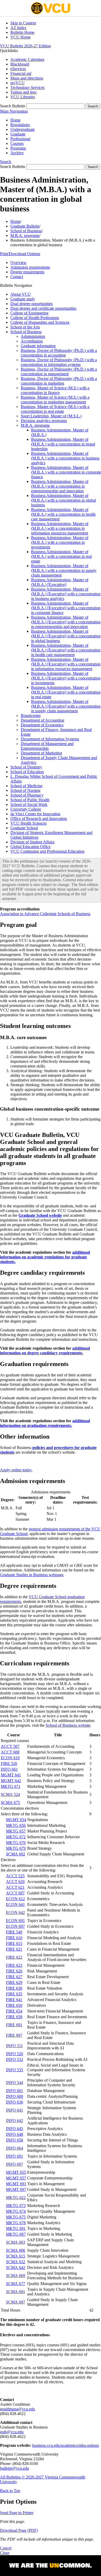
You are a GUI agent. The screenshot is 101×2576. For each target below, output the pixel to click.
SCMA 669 (16, 2276)
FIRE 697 (14, 2035)
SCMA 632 (16, 2262)
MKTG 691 (16, 2228)
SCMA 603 (16, 2242)
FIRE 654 (14, 2011)
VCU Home (20, 37)
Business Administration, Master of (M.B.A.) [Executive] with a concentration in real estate (66, 692)
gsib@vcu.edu (12, 2432)
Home (15, 120)
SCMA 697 (16, 2302)
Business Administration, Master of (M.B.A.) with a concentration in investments (60, 542)
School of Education (27, 772)
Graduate (18, 134)
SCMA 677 (16, 2284)
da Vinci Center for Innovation (35, 814)
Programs (18, 148)
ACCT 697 (15, 1893)
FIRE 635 (14, 1994)
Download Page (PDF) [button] (19, 2530)
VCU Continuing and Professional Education (47, 851)
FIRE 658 (14, 2017)
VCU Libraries (23, 97)
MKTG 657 (16, 1831)
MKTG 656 (16, 1825)
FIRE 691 (14, 2025)
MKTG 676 (16, 1843)
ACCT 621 (15, 1887)
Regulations (20, 125)
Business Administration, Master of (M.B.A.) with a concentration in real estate (61, 556)
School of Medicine (26, 786)
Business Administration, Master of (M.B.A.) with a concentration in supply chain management (64, 570)
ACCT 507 (10, 1746)
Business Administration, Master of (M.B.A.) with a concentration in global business (63, 500)
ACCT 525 (15, 1876)
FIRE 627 (14, 1977)
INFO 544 (15, 2083)
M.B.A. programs (25, 235)
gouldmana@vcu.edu (17, 2409)
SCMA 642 (16, 2267)
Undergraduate (23, 129)
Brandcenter (31, 716)
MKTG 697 (16, 2234)
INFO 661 (9, 1769)
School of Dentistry (26, 767)
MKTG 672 (16, 1837)
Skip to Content (23, 23)
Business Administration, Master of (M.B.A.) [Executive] (60, 582)
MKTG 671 (11, 1786)
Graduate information (38, 346)
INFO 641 (15, 2110)
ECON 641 (15, 1904)
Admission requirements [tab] (30, 267)
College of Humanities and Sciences (40, 322)
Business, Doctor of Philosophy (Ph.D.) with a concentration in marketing (59, 381)
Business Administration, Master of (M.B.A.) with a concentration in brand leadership (63, 444)
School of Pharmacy (27, 795)
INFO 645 (15, 2129)
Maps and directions (27, 78)
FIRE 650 (14, 2005)
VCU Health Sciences (28, 823)
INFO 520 (15, 2054)
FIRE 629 (14, 1982)
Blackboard (20, 64)
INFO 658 (15, 2140)
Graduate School (24, 828)
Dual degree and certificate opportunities (43, 308)
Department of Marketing (41, 753)
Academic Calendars (27, 59)
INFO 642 (15, 2121)
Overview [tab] (19, 263)
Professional (20, 139)
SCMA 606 (16, 2250)
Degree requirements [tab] (27, 272)
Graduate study (23, 299)
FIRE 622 (14, 1957)
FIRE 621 (14, 1949)
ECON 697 (15, 1926)
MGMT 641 (11, 1775)
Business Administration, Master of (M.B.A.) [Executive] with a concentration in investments (66, 678)
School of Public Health (30, 800)
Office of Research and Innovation (39, 818)
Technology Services (27, 88)
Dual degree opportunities (31, 304)
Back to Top (10, 2491)
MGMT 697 (16, 2189)
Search (6, 162)
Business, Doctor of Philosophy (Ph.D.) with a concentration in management (59, 371)
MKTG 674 (16, 2211)
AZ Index (18, 28)
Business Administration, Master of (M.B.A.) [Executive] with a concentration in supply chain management (66, 706)
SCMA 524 (10, 1794)
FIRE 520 (9, 1763)
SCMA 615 (16, 2256)
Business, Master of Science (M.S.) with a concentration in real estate (55, 409)
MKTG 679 (16, 1848)
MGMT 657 (16, 2178)
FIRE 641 (14, 2000)
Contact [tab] (17, 277)
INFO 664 (15, 2148)
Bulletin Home (22, 32)
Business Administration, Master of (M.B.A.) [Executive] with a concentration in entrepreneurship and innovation (66, 622)
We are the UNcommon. (51, 2566)
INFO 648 (15, 2134)
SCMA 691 (16, 2292)
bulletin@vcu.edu (15, 2468)
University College (26, 809)
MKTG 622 (16, 2198)
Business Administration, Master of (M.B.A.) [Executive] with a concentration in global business (66, 636)
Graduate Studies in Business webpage (32, 1575)
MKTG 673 (16, 2206)
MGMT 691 (16, 2184)
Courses (17, 143)
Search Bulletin (13, 106)
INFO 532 (15, 2059)
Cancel (6, 2548)
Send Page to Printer (17, 2513)
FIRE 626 (14, 1971)
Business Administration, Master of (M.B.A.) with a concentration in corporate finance (66, 472)
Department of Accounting (42, 720)
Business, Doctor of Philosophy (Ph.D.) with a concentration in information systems (59, 362)
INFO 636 (15, 2102)
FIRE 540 (14, 1932)
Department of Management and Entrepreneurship (47, 746)
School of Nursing (25, 790)
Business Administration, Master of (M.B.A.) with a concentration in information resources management (60, 528)
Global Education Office (30, 847)
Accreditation (32, 341)
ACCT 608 (10, 1752)
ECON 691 (15, 1921)
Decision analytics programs (44, 421)
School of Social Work (29, 804)
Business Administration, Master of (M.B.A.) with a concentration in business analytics (65, 458)
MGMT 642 (11, 1781)
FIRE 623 (14, 1965)
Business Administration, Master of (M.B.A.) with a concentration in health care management (63, 514)
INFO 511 (14, 2046)
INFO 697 (15, 2164)
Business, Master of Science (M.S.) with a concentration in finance (55, 390)
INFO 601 (15, 2091)
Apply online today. (16, 1470)
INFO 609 (15, 2096)
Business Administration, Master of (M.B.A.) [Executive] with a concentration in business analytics (66, 594)
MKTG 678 (16, 2223)
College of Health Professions (35, 318)
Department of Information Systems (50, 739)
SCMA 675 (10, 1802)
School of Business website (68, 1725)
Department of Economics (42, 725)
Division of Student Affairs (32, 842)
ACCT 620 (15, 1882)
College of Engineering (29, 313)
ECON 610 (10, 1758)
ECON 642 (15, 1912)
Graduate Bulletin (25, 226)
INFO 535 (15, 2070)
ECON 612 (15, 1899)
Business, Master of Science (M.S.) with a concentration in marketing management (55, 400)
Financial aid (21, 73)
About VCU (21, 294)
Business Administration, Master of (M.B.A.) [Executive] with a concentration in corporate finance (66, 608)
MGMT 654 (16, 1820)
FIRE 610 (14, 1938)
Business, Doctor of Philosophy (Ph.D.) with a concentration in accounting (59, 353)
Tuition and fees (23, 92)
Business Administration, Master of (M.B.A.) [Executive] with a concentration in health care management (66, 650)
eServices (18, 69)
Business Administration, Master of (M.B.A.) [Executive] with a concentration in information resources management (66, 664)
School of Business (26, 231)
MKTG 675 (16, 2217)
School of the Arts (25, 327)
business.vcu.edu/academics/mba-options (66, 2445)
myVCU (17, 83)
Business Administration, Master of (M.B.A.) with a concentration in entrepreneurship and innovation (60, 486)
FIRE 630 (14, 1988)
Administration (33, 336)
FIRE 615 (14, 1943)
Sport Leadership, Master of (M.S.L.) (51, 416)
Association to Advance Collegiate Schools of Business (45, 914)
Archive (17, 153)
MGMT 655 (16, 2172)
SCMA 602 (16, 1854)
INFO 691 (15, 2156)
